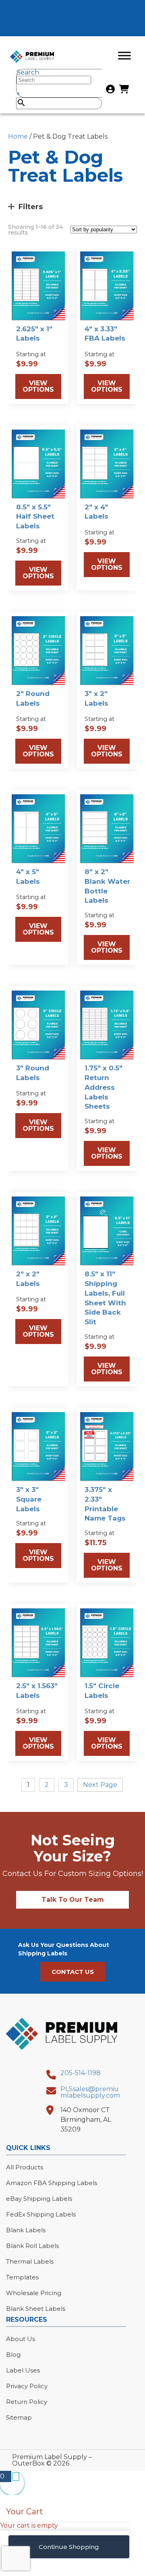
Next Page (100, 1785)
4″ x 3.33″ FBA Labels (105, 334)
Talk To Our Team (73, 1900)
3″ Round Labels (33, 1073)
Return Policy (27, 2402)
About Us (21, 2339)
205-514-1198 (81, 2073)
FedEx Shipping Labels (41, 2214)
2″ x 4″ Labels (96, 512)
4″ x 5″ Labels (28, 877)
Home (18, 136)
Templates (22, 2277)
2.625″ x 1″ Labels (34, 334)
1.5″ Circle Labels (102, 1691)
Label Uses (23, 2370)
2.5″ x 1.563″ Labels (37, 1691)
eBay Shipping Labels (39, 2199)
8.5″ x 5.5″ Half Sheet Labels (35, 517)
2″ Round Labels (33, 698)
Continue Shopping (69, 2547)
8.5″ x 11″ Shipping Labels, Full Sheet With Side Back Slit (105, 1298)
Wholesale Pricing (34, 2293)
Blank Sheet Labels (36, 2309)
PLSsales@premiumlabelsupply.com (90, 2092)
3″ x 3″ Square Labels (29, 1499)
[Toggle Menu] (124, 55)
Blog (13, 2355)
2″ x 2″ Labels (28, 1279)
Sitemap (19, 2417)
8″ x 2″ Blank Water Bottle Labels (107, 886)
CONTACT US (73, 1972)
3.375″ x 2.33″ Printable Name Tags (105, 1504)
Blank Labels (26, 2230)
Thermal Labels (30, 2261)
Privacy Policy (27, 2386)
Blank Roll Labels (32, 2246)
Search (28, 72)
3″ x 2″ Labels (96, 698)
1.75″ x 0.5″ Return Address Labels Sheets (104, 1087)
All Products (25, 2167)
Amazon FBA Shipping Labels (52, 2183)
